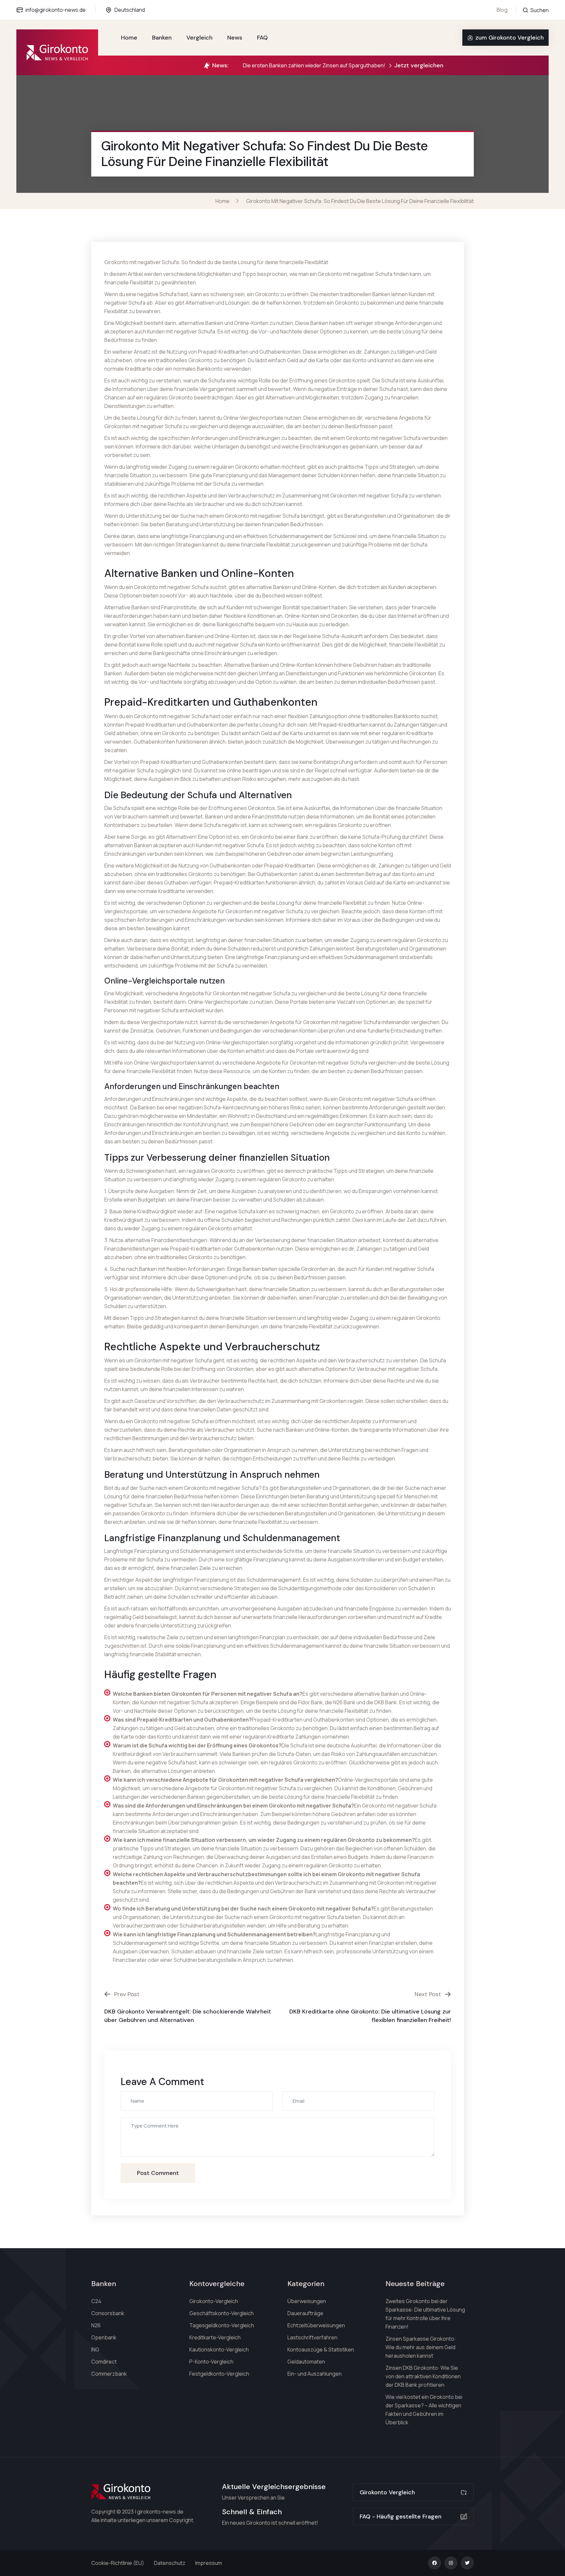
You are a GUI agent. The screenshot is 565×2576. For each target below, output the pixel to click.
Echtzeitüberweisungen (316, 2325)
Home (129, 38)
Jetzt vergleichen (419, 65)
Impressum (209, 2563)
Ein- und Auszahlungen (315, 2374)
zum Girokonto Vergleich (510, 38)
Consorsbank (108, 2313)
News (235, 38)
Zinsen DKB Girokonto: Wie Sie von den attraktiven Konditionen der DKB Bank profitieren (423, 2376)
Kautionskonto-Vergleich (219, 2349)
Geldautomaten (306, 2362)
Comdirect (104, 2362)
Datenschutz (170, 2563)
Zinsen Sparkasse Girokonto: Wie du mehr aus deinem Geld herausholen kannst (421, 2347)
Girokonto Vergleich (387, 2492)
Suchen (539, 10)
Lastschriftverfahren (312, 2337)
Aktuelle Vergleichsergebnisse (274, 2487)
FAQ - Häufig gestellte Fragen (401, 2517)
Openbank (104, 2337)
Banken (162, 38)
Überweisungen (307, 2301)
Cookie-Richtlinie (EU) (118, 2563)
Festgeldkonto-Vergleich (219, 2374)
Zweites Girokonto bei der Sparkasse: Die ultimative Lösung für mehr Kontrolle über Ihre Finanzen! (425, 2314)
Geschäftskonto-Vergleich (222, 2313)
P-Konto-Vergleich (211, 2362)
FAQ (262, 38)
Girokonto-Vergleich (214, 2301)
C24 (96, 2301)
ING (95, 2349)
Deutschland (130, 10)
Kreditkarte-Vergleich (215, 2337)
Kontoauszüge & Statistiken (321, 2349)
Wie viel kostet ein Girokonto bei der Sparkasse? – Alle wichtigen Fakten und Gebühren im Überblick (424, 2410)
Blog (502, 10)
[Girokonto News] (57, 52)
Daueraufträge (305, 2313)
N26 (96, 2325)
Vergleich (199, 38)
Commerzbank (109, 2374)
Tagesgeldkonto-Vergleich (222, 2325)
